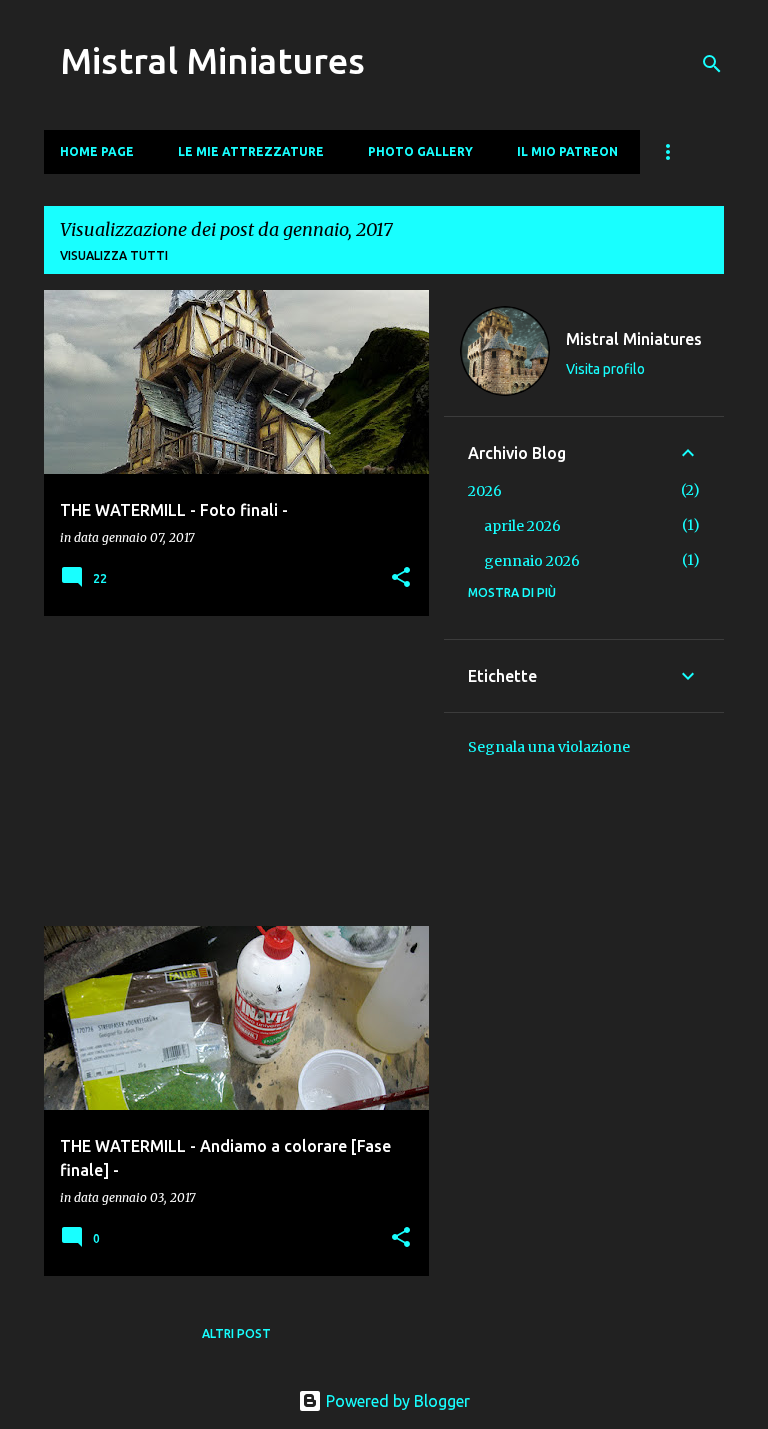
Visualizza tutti (114, 255)
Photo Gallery (420, 151)
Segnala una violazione (549, 747)
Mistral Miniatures (212, 60)
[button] (401, 578)
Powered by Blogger (396, 1401)
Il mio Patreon (567, 151)
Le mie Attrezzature (251, 151)
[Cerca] (712, 64)
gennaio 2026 (532, 561)
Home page (97, 151)
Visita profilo (605, 369)
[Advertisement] (229, 771)
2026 (485, 491)
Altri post (236, 1333)
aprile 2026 (522, 526)
